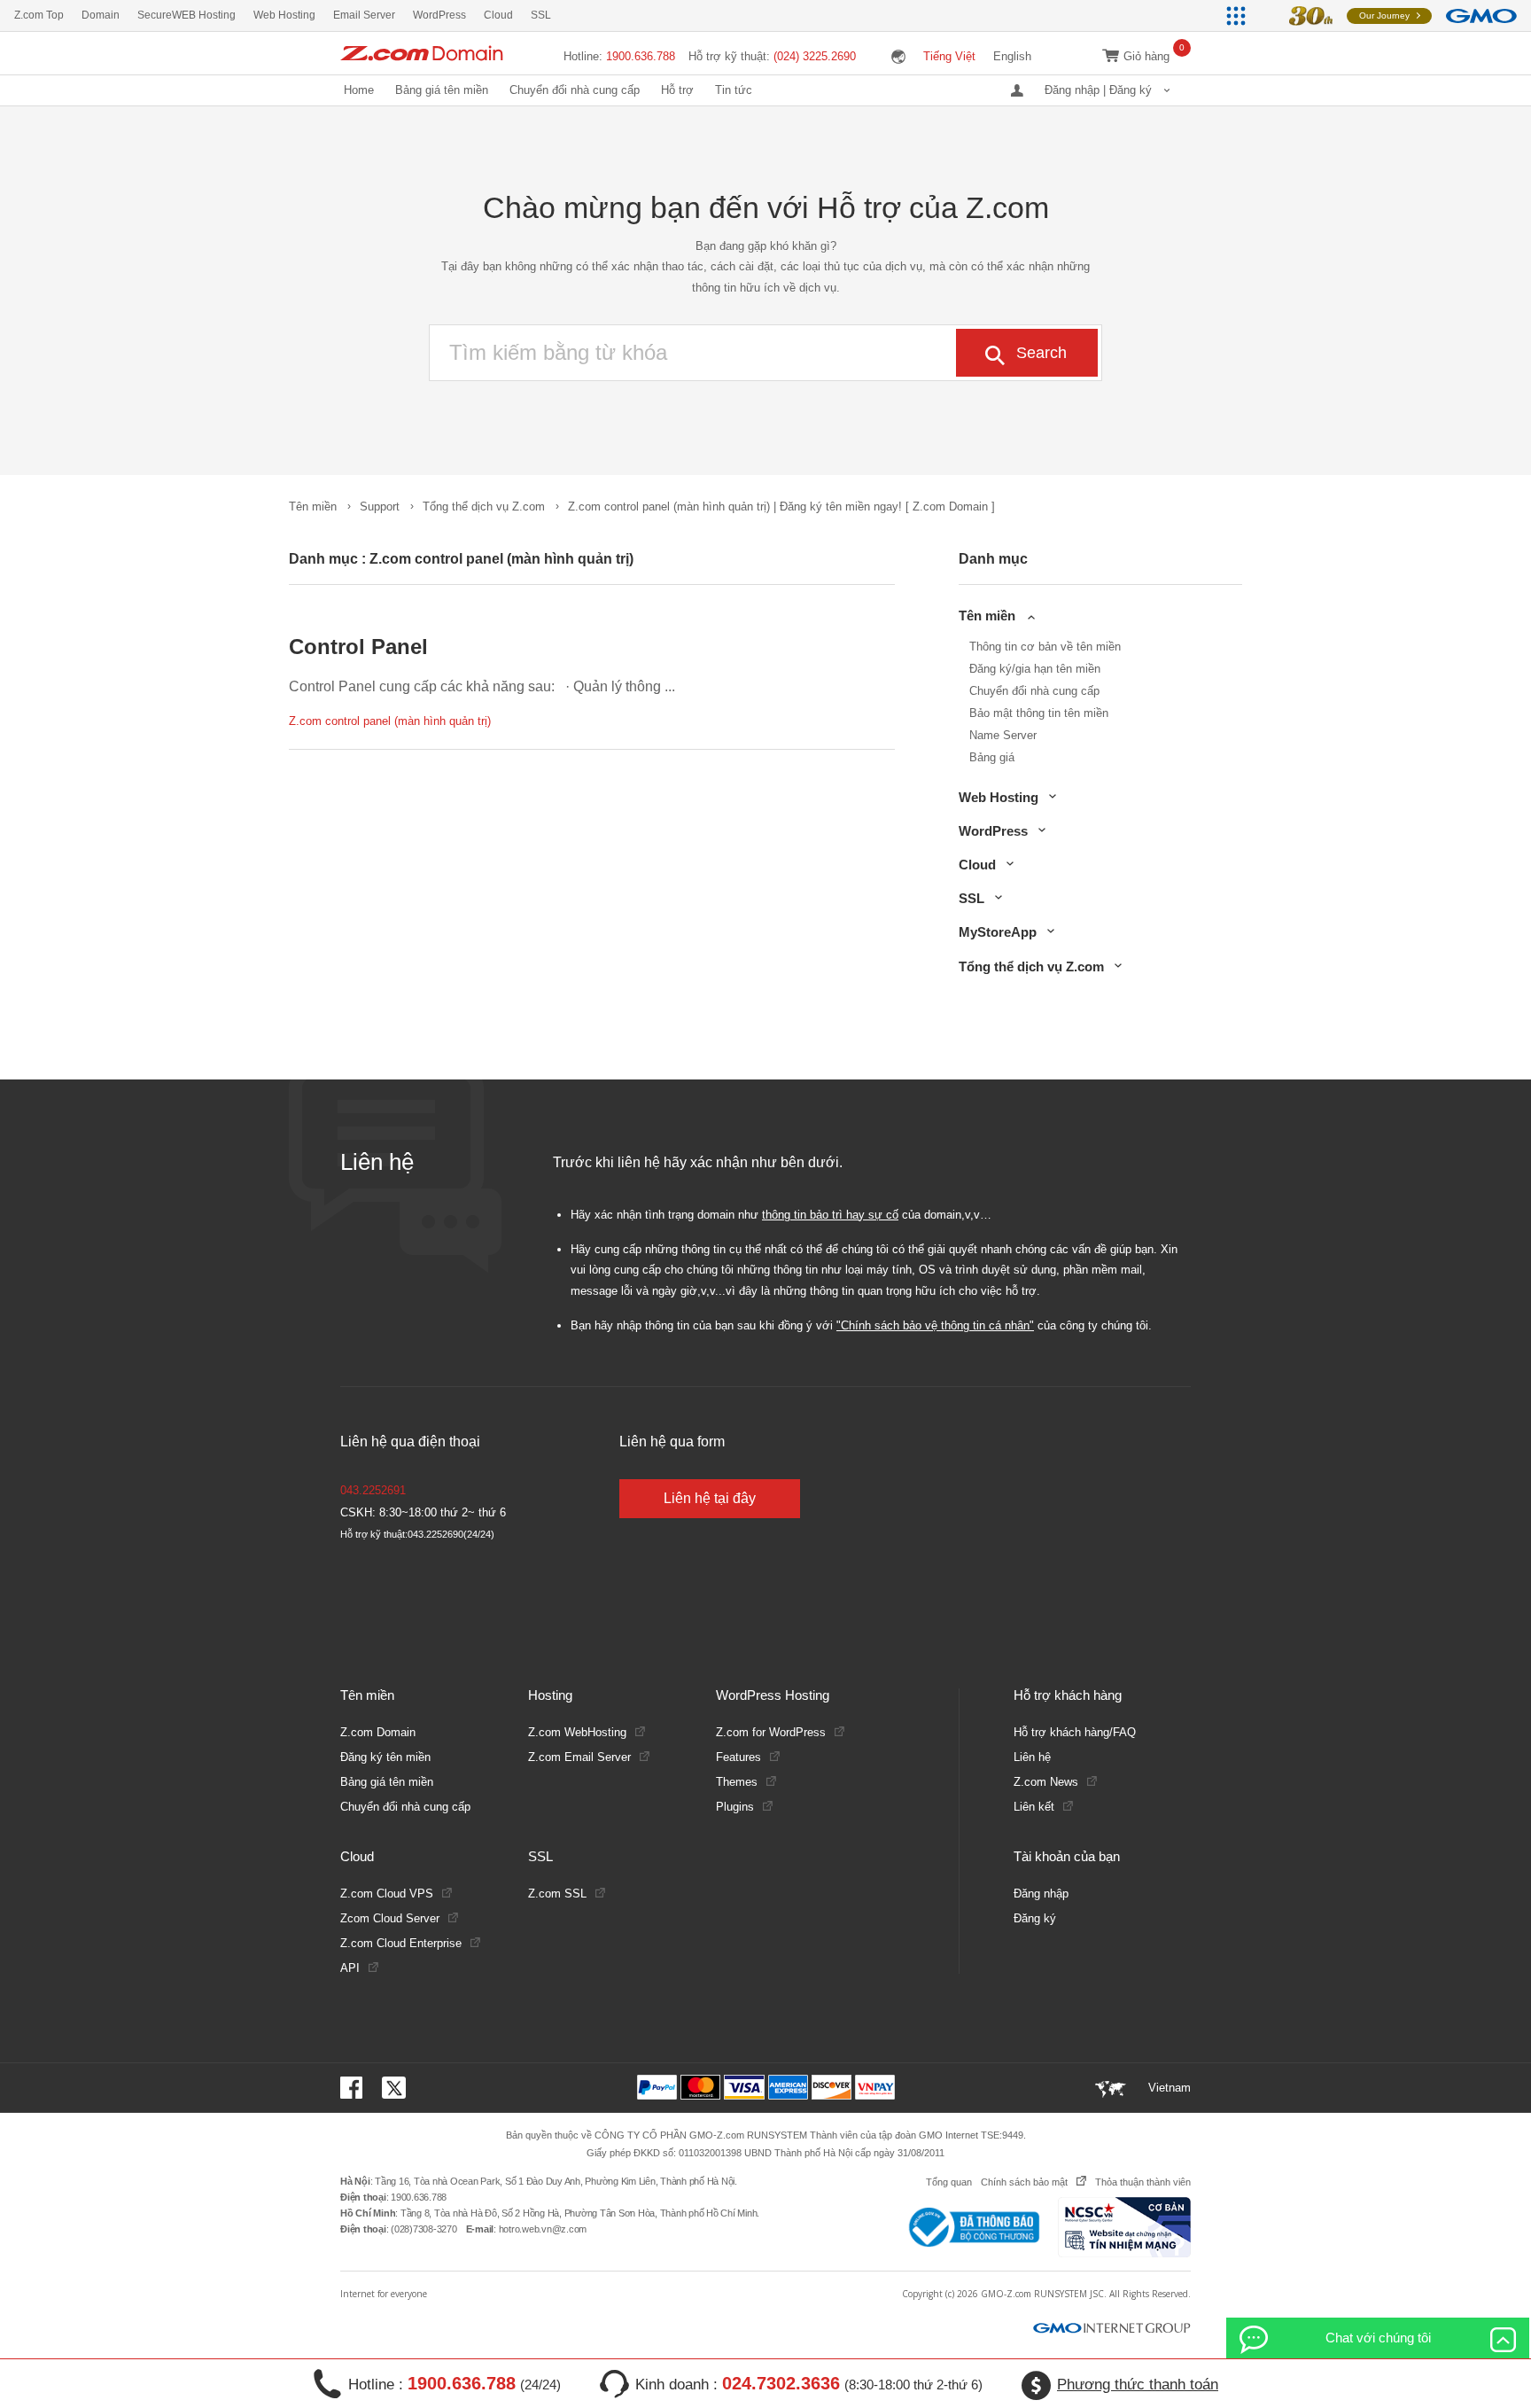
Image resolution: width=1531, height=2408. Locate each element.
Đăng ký (1035, 1918)
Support (380, 507)
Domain (101, 15)
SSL (541, 15)
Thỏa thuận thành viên (1143, 2182)
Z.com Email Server (579, 1757)
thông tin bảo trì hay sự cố (830, 1215)
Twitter (394, 2088)
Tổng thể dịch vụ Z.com (484, 507)
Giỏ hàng (1146, 56)
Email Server (364, 15)
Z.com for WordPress (771, 1732)
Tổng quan (949, 2182)
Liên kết (1034, 1807)
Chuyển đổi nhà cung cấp (575, 90)
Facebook (354, 2088)
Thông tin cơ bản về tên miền (1045, 647)
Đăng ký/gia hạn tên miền (1035, 669)
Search (1041, 353)
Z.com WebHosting (577, 1732)
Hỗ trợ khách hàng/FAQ (1075, 1732)
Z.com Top (39, 15)
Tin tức (734, 90)
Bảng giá (992, 757)
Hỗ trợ (677, 90)
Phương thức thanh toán (1138, 2385)
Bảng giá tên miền (442, 90)
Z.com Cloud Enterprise (401, 1943)
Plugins (735, 1807)
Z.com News (1046, 1782)
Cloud (498, 15)
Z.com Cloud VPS (387, 1894)
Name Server (1003, 735)
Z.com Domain (378, 1732)
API (350, 1968)
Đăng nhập (1041, 1894)
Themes (737, 1782)
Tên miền (313, 507)
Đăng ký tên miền (385, 1757)
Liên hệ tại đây (710, 1498)
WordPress (439, 15)
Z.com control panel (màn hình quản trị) (390, 721)
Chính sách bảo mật (1024, 2182)
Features (738, 1757)
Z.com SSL (557, 1894)
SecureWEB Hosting (187, 15)
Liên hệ (1032, 1757)
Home (359, 90)
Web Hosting (284, 15)
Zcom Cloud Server (390, 1918)
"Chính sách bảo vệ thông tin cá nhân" (935, 1325)
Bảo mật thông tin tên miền (1039, 713)
